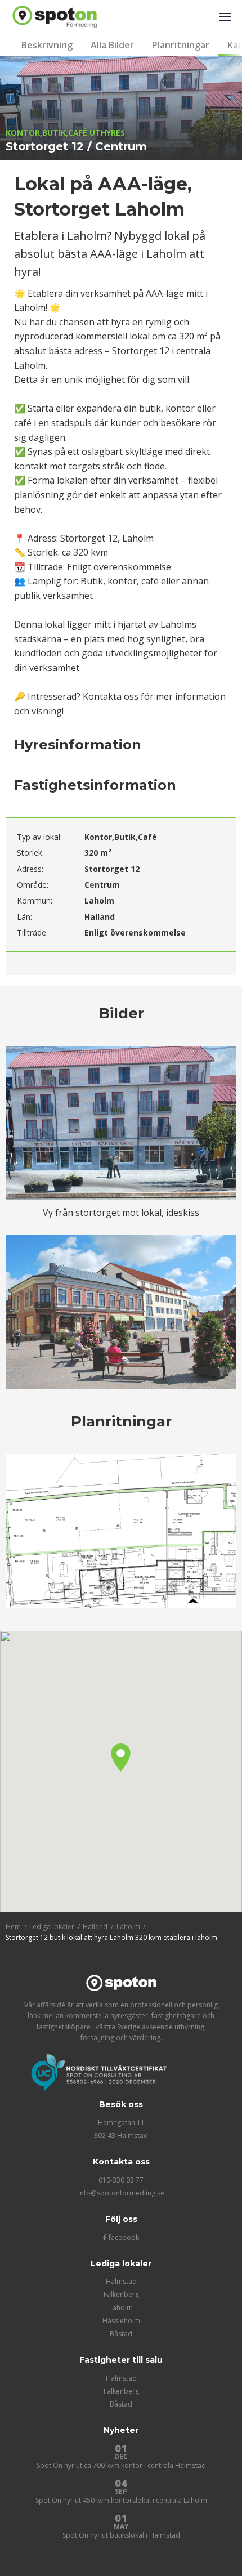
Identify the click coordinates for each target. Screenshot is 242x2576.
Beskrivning (47, 45)
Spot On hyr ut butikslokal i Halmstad (121, 2535)
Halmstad (121, 2281)
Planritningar (181, 45)
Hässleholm (121, 2321)
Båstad (121, 2334)
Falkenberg (121, 2294)
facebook (123, 2237)
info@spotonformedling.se (121, 2193)
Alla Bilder (112, 45)
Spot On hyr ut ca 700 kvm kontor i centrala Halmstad (121, 2465)
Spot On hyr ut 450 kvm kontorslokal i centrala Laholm (121, 2500)
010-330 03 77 (121, 2180)
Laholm (121, 2308)
